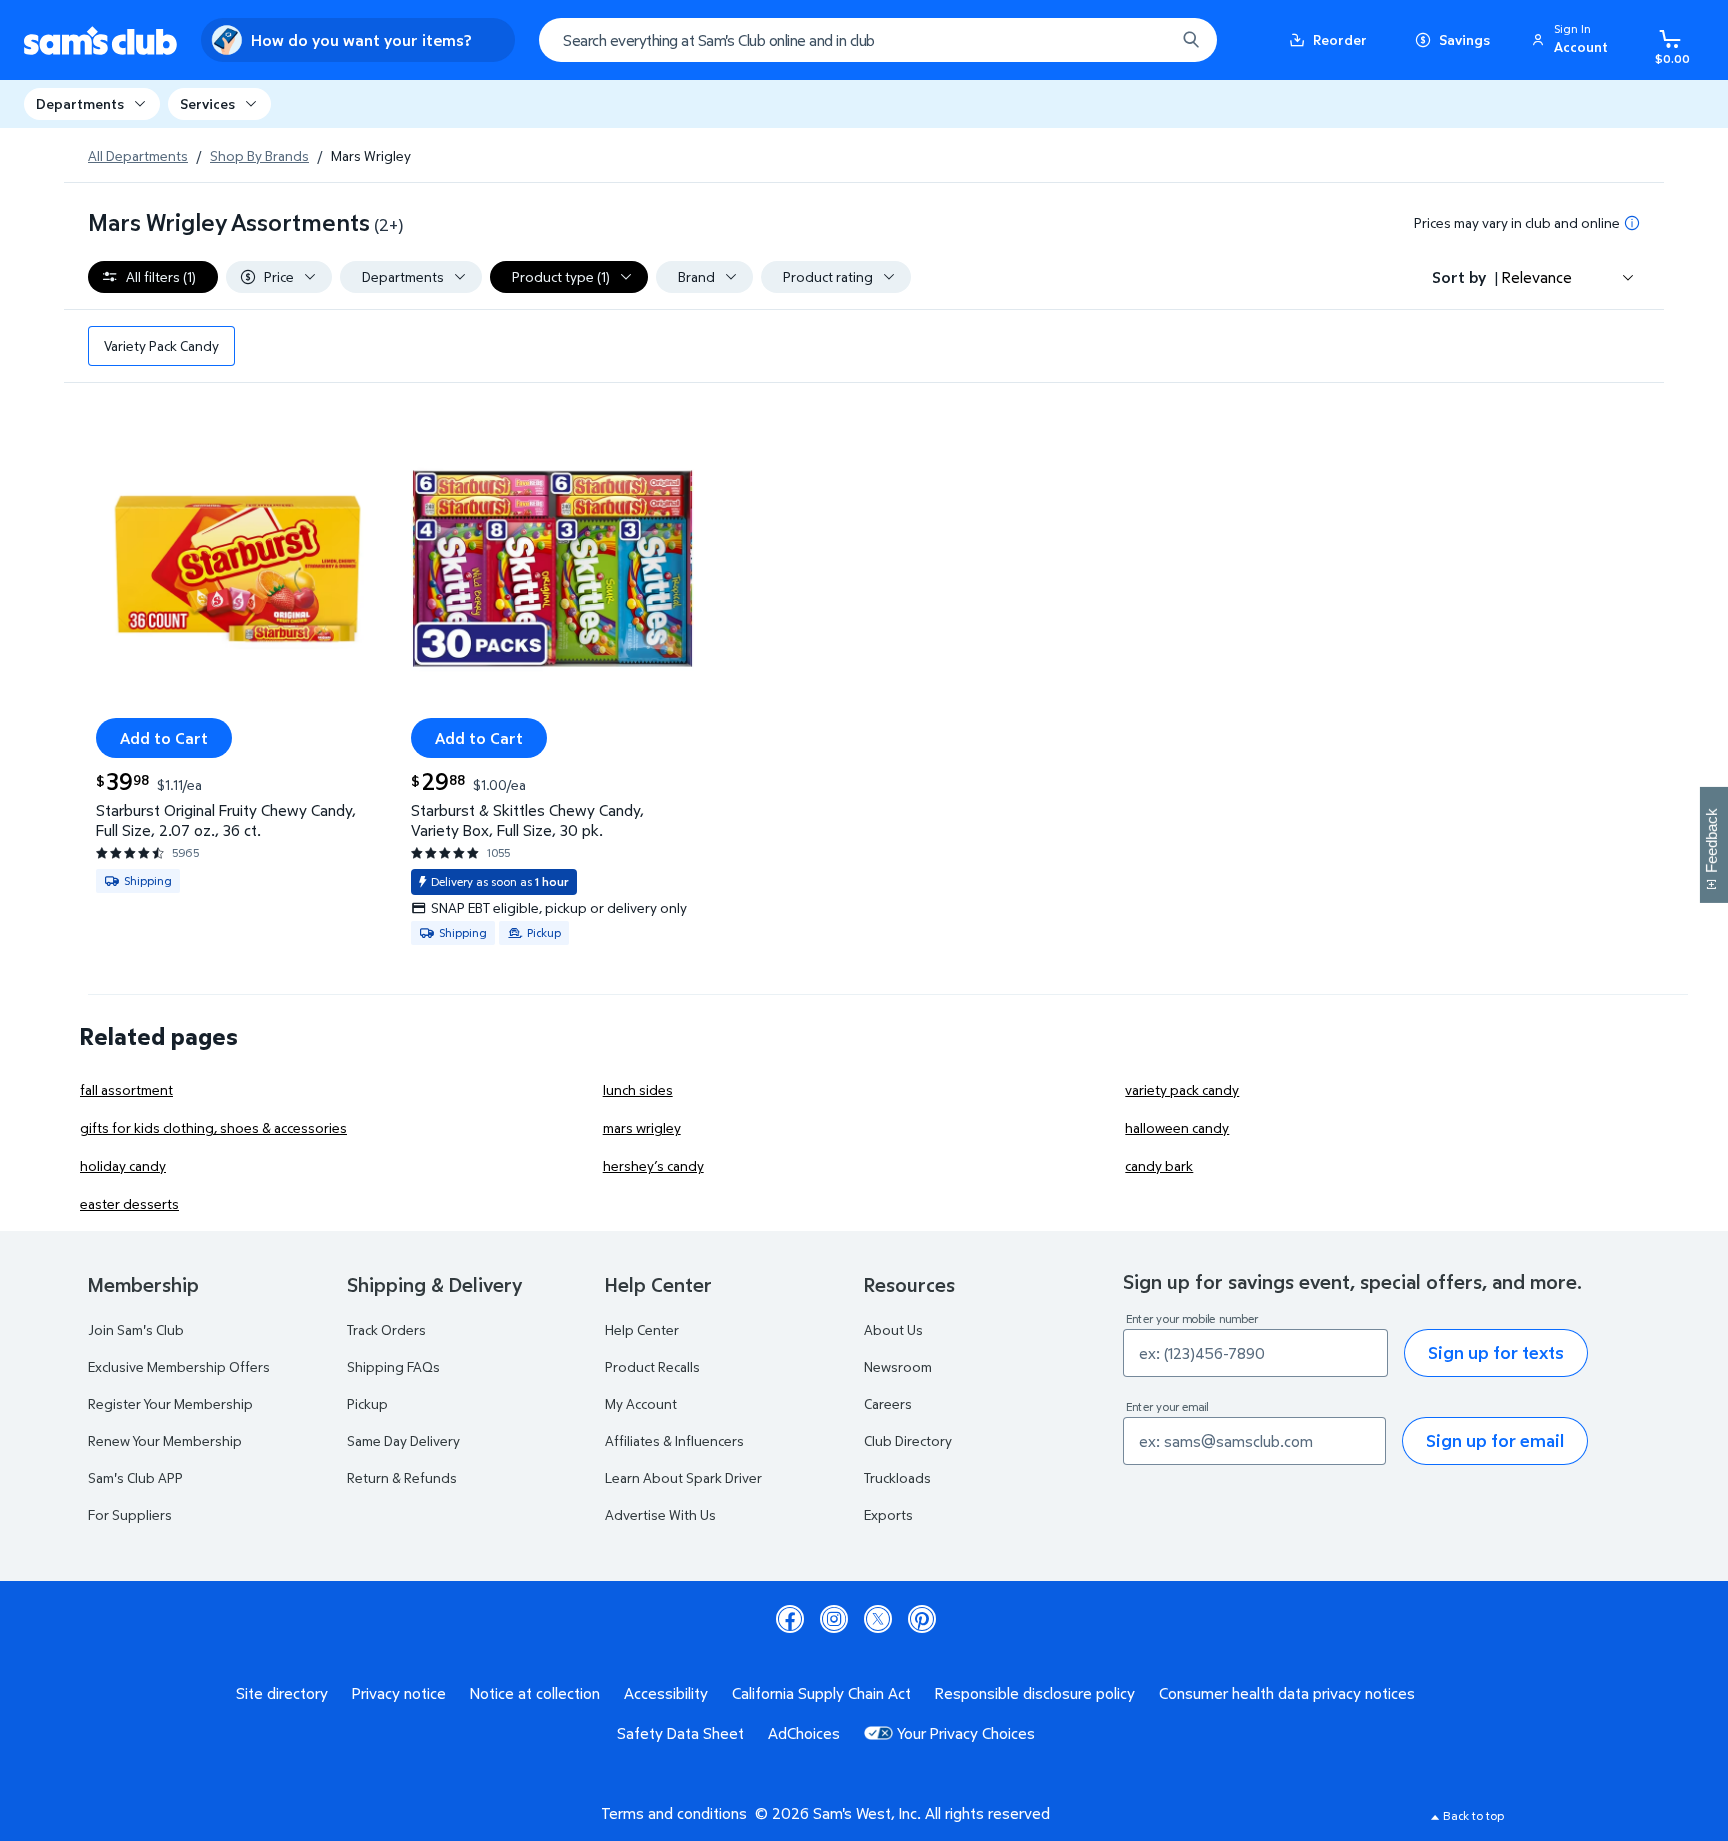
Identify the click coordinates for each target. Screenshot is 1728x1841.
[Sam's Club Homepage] (100, 40)
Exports (888, 1514)
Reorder (1340, 39)
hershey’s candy (653, 1165)
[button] (1573, 40)
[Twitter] (878, 1619)
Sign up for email (1495, 1440)
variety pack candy (1182, 1089)
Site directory (282, 1693)
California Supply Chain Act (821, 1693)
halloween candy (1177, 1127)
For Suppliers (130, 1514)
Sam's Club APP (135, 1477)
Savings (1464, 39)
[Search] (1191, 40)
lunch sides (638, 1089)
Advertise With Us (660, 1514)
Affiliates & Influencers (674, 1440)
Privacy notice (399, 1693)
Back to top (1473, 1815)
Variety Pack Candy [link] (161, 345)
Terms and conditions (674, 1813)
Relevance (1537, 277)
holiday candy (123, 1165)
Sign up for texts (1496, 1352)
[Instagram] (834, 1619)
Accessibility (666, 1693)
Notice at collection (535, 1693)
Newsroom (898, 1366)
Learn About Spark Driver (683, 1477)
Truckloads (897, 1477)
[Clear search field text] (1145, 40)
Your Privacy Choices (966, 1733)
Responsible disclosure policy (1035, 1693)
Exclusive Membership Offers (179, 1366)
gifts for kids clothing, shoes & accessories (213, 1127)
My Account (641, 1403)
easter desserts (129, 1203)
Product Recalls (652, 1366)
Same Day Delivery (403, 1440)
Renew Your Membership (165, 1440)
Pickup (367, 1403)
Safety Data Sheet (680, 1733)
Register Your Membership (170, 1403)
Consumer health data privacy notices (1287, 1693)
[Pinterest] (922, 1619)
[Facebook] (790, 1619)
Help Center (642, 1329)
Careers (888, 1403)
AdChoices (804, 1733)
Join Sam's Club (136, 1329)
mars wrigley (642, 1127)
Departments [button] (80, 103)
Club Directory (908, 1440)
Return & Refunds (402, 1477)
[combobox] (878, 40)
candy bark (1159, 1165)
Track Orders (386, 1329)
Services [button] (207, 103)
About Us (893, 1329)
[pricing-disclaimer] (1632, 223)
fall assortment (126, 1089)
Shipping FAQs (393, 1366)
